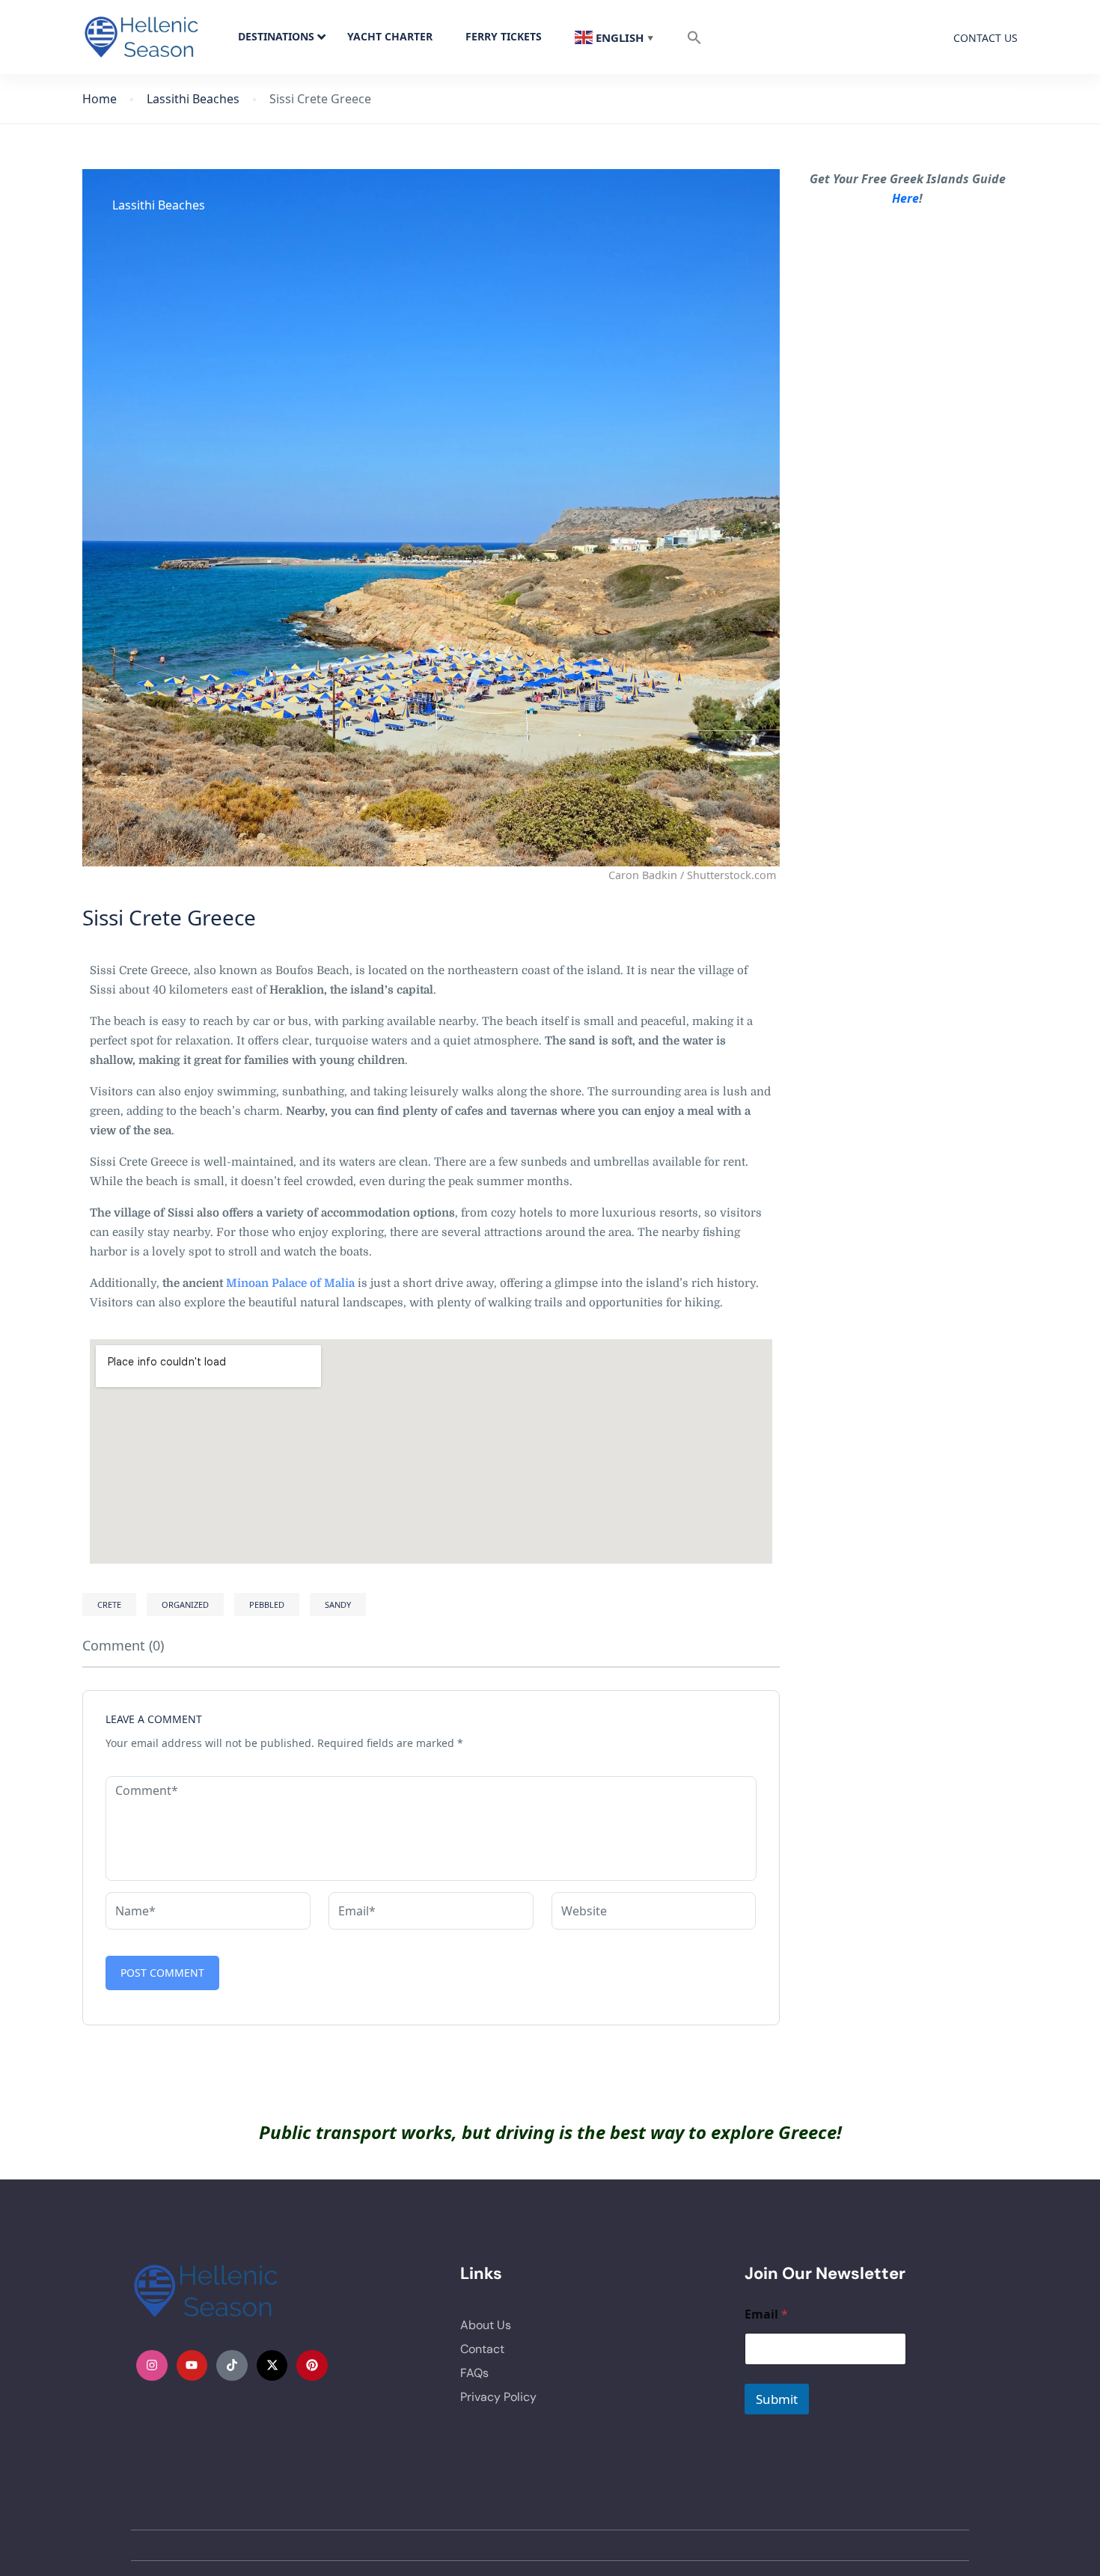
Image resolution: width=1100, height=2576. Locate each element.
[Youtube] (192, 2366)
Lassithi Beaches (193, 99)
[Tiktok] (232, 2366)
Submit (777, 2399)
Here (905, 198)
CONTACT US (986, 38)
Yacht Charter (390, 36)
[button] (694, 37)
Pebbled (267, 1604)
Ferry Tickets (504, 36)
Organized (185, 1604)
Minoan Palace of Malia (290, 1283)
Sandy (338, 1604)
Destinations (276, 36)
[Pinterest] (312, 2366)
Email (766, 2315)
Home (100, 99)
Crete (109, 1604)
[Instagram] (152, 2366)
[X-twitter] (272, 2366)
